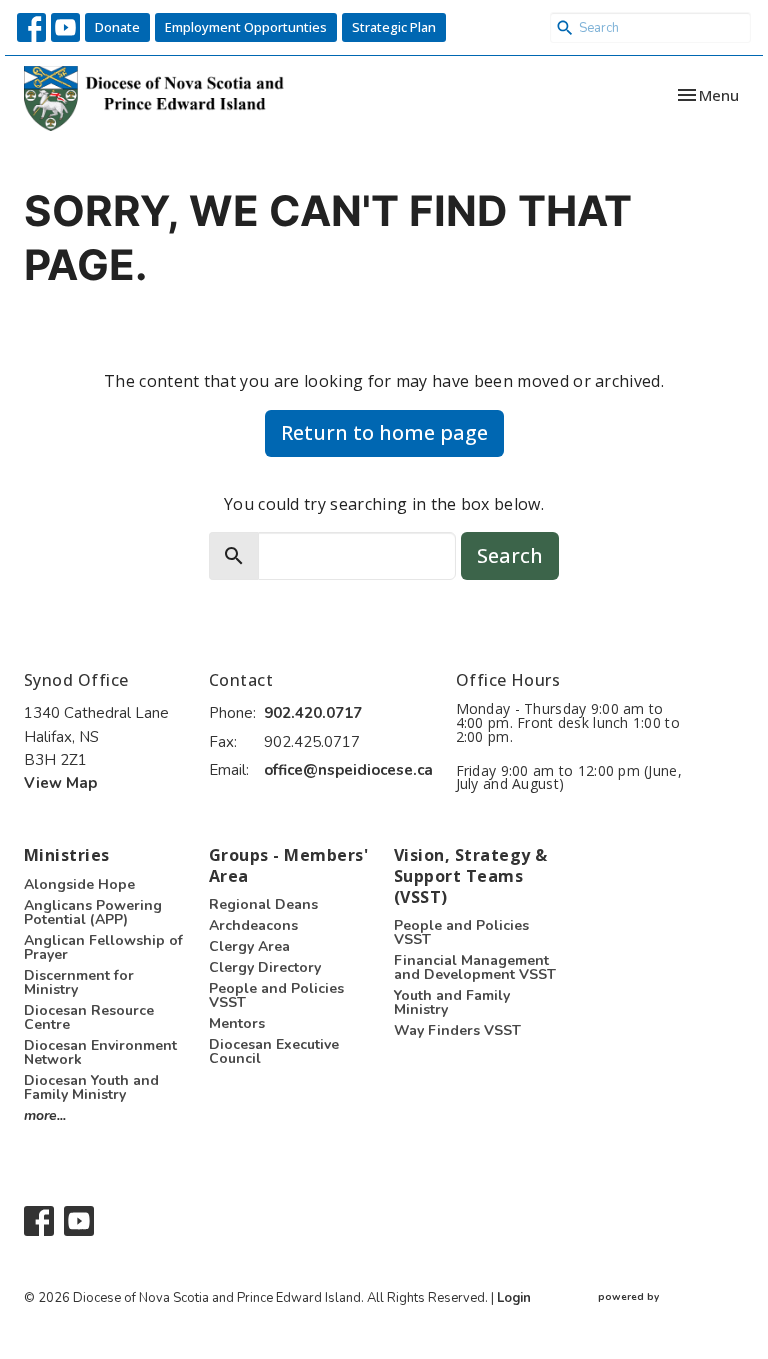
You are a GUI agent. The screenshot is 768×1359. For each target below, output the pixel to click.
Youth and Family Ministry (452, 1002)
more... (45, 1115)
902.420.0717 (313, 713)
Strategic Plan (394, 27)
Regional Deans (263, 904)
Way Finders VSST (457, 1030)
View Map (60, 783)
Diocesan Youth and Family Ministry (91, 1087)
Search (510, 555)
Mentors (237, 1023)
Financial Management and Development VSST (475, 967)
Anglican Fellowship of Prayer (103, 947)
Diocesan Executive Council (274, 1051)
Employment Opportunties (246, 27)
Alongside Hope (79, 884)
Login (514, 1298)
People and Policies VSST (276, 995)
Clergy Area (249, 946)
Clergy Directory (265, 967)
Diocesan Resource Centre (89, 1017)
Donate (117, 27)
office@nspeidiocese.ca (348, 770)
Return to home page (384, 432)
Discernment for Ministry (79, 982)
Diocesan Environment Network (100, 1052)
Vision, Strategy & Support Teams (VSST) (471, 875)
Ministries (67, 855)
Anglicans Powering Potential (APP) (93, 912)
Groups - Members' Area (288, 865)
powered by (662, 1314)
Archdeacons (253, 925)
